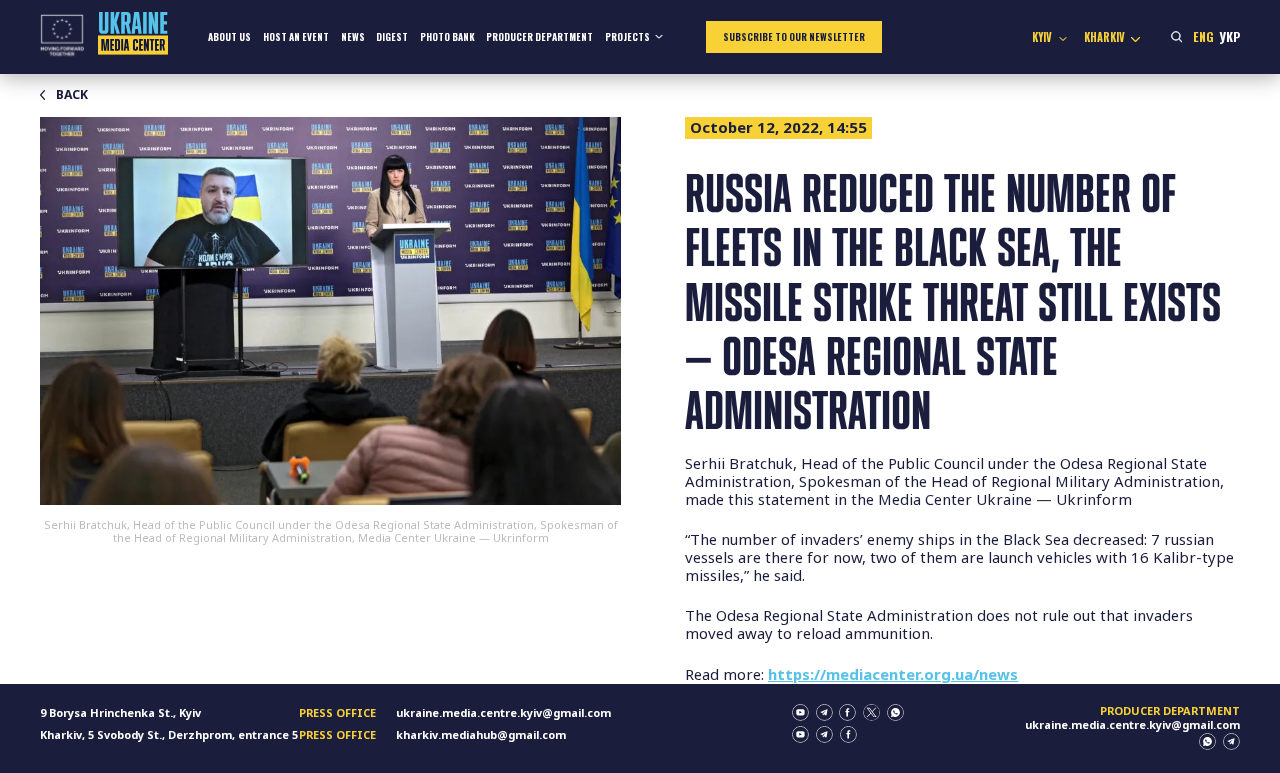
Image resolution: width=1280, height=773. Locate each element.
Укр (1229, 36)
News (353, 37)
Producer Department (539, 37)
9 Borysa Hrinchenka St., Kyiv (120, 712)
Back (72, 95)
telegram (824, 712)
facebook (847, 712)
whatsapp (895, 712)
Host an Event (296, 37)
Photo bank (447, 37)
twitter (871, 712)
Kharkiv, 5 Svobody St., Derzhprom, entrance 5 (169, 734)
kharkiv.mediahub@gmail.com (481, 734)
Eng (1203, 36)
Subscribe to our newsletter (794, 37)
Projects (627, 37)
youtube (800, 712)
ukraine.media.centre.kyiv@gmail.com (503, 712)
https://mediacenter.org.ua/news (893, 674)
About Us (229, 37)
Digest (392, 37)
